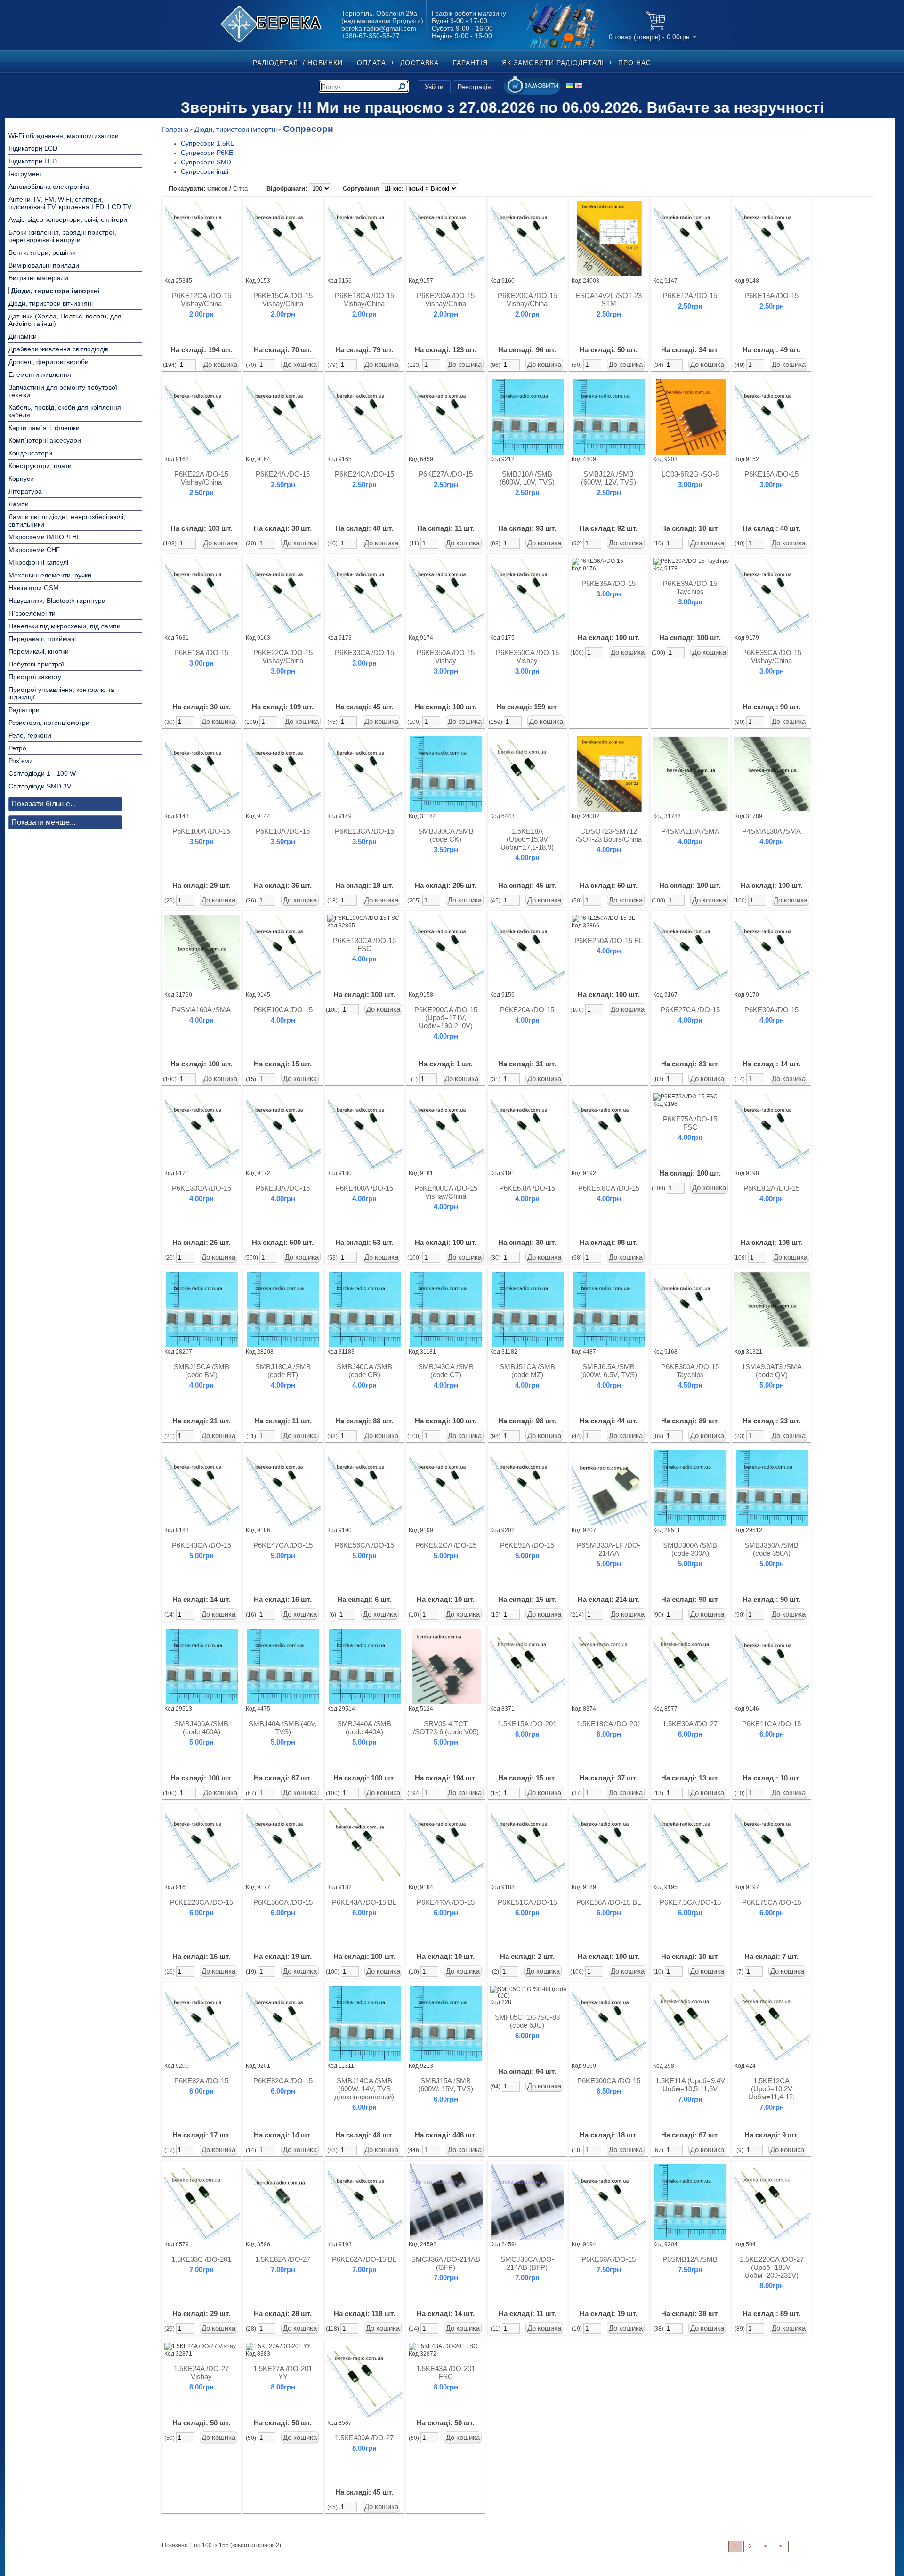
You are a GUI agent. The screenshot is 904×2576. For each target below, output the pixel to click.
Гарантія (470, 63)
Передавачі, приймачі (42, 639)
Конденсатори (30, 453)
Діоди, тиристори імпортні (55, 291)
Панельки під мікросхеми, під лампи (65, 626)
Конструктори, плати (40, 466)
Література (25, 491)
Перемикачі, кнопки (39, 651)
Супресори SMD (206, 162)
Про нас (635, 63)
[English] (579, 85)
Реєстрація (474, 87)
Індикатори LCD (33, 148)
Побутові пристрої (36, 664)
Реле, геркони (30, 735)
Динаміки (23, 336)
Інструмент (25, 174)
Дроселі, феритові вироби (48, 362)
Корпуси (21, 479)
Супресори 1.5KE (208, 143)
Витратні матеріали (38, 278)
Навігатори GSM (34, 588)
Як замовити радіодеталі (553, 63)
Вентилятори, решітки (42, 252)
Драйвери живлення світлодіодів (58, 349)
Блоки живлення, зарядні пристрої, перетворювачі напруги (62, 236)
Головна (175, 129)
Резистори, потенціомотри (49, 723)
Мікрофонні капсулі (38, 562)
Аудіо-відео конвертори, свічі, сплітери (68, 219)
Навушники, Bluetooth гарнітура (57, 601)
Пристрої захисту (35, 677)
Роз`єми (21, 761)
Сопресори (308, 129)
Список (217, 189)
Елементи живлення (40, 374)
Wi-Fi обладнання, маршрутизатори (64, 136)
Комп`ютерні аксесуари (45, 440)
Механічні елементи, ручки (50, 575)
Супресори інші (205, 172)
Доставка (420, 63)
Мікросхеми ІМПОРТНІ (44, 537)
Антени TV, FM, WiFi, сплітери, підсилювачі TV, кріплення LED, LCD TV (70, 203)
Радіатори (24, 710)
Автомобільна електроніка (49, 187)
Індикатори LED (33, 161)
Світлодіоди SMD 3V (40, 786)
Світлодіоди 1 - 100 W (42, 773)
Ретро (17, 748)
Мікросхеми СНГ (34, 550)
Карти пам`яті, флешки (44, 428)
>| (781, 2546)
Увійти (434, 87)
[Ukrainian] (570, 85)
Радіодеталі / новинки (298, 63)
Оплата (371, 63)
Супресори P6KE (207, 153)
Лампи (19, 504)
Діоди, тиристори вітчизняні (51, 303)
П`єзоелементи (32, 613)
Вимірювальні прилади (44, 265)
